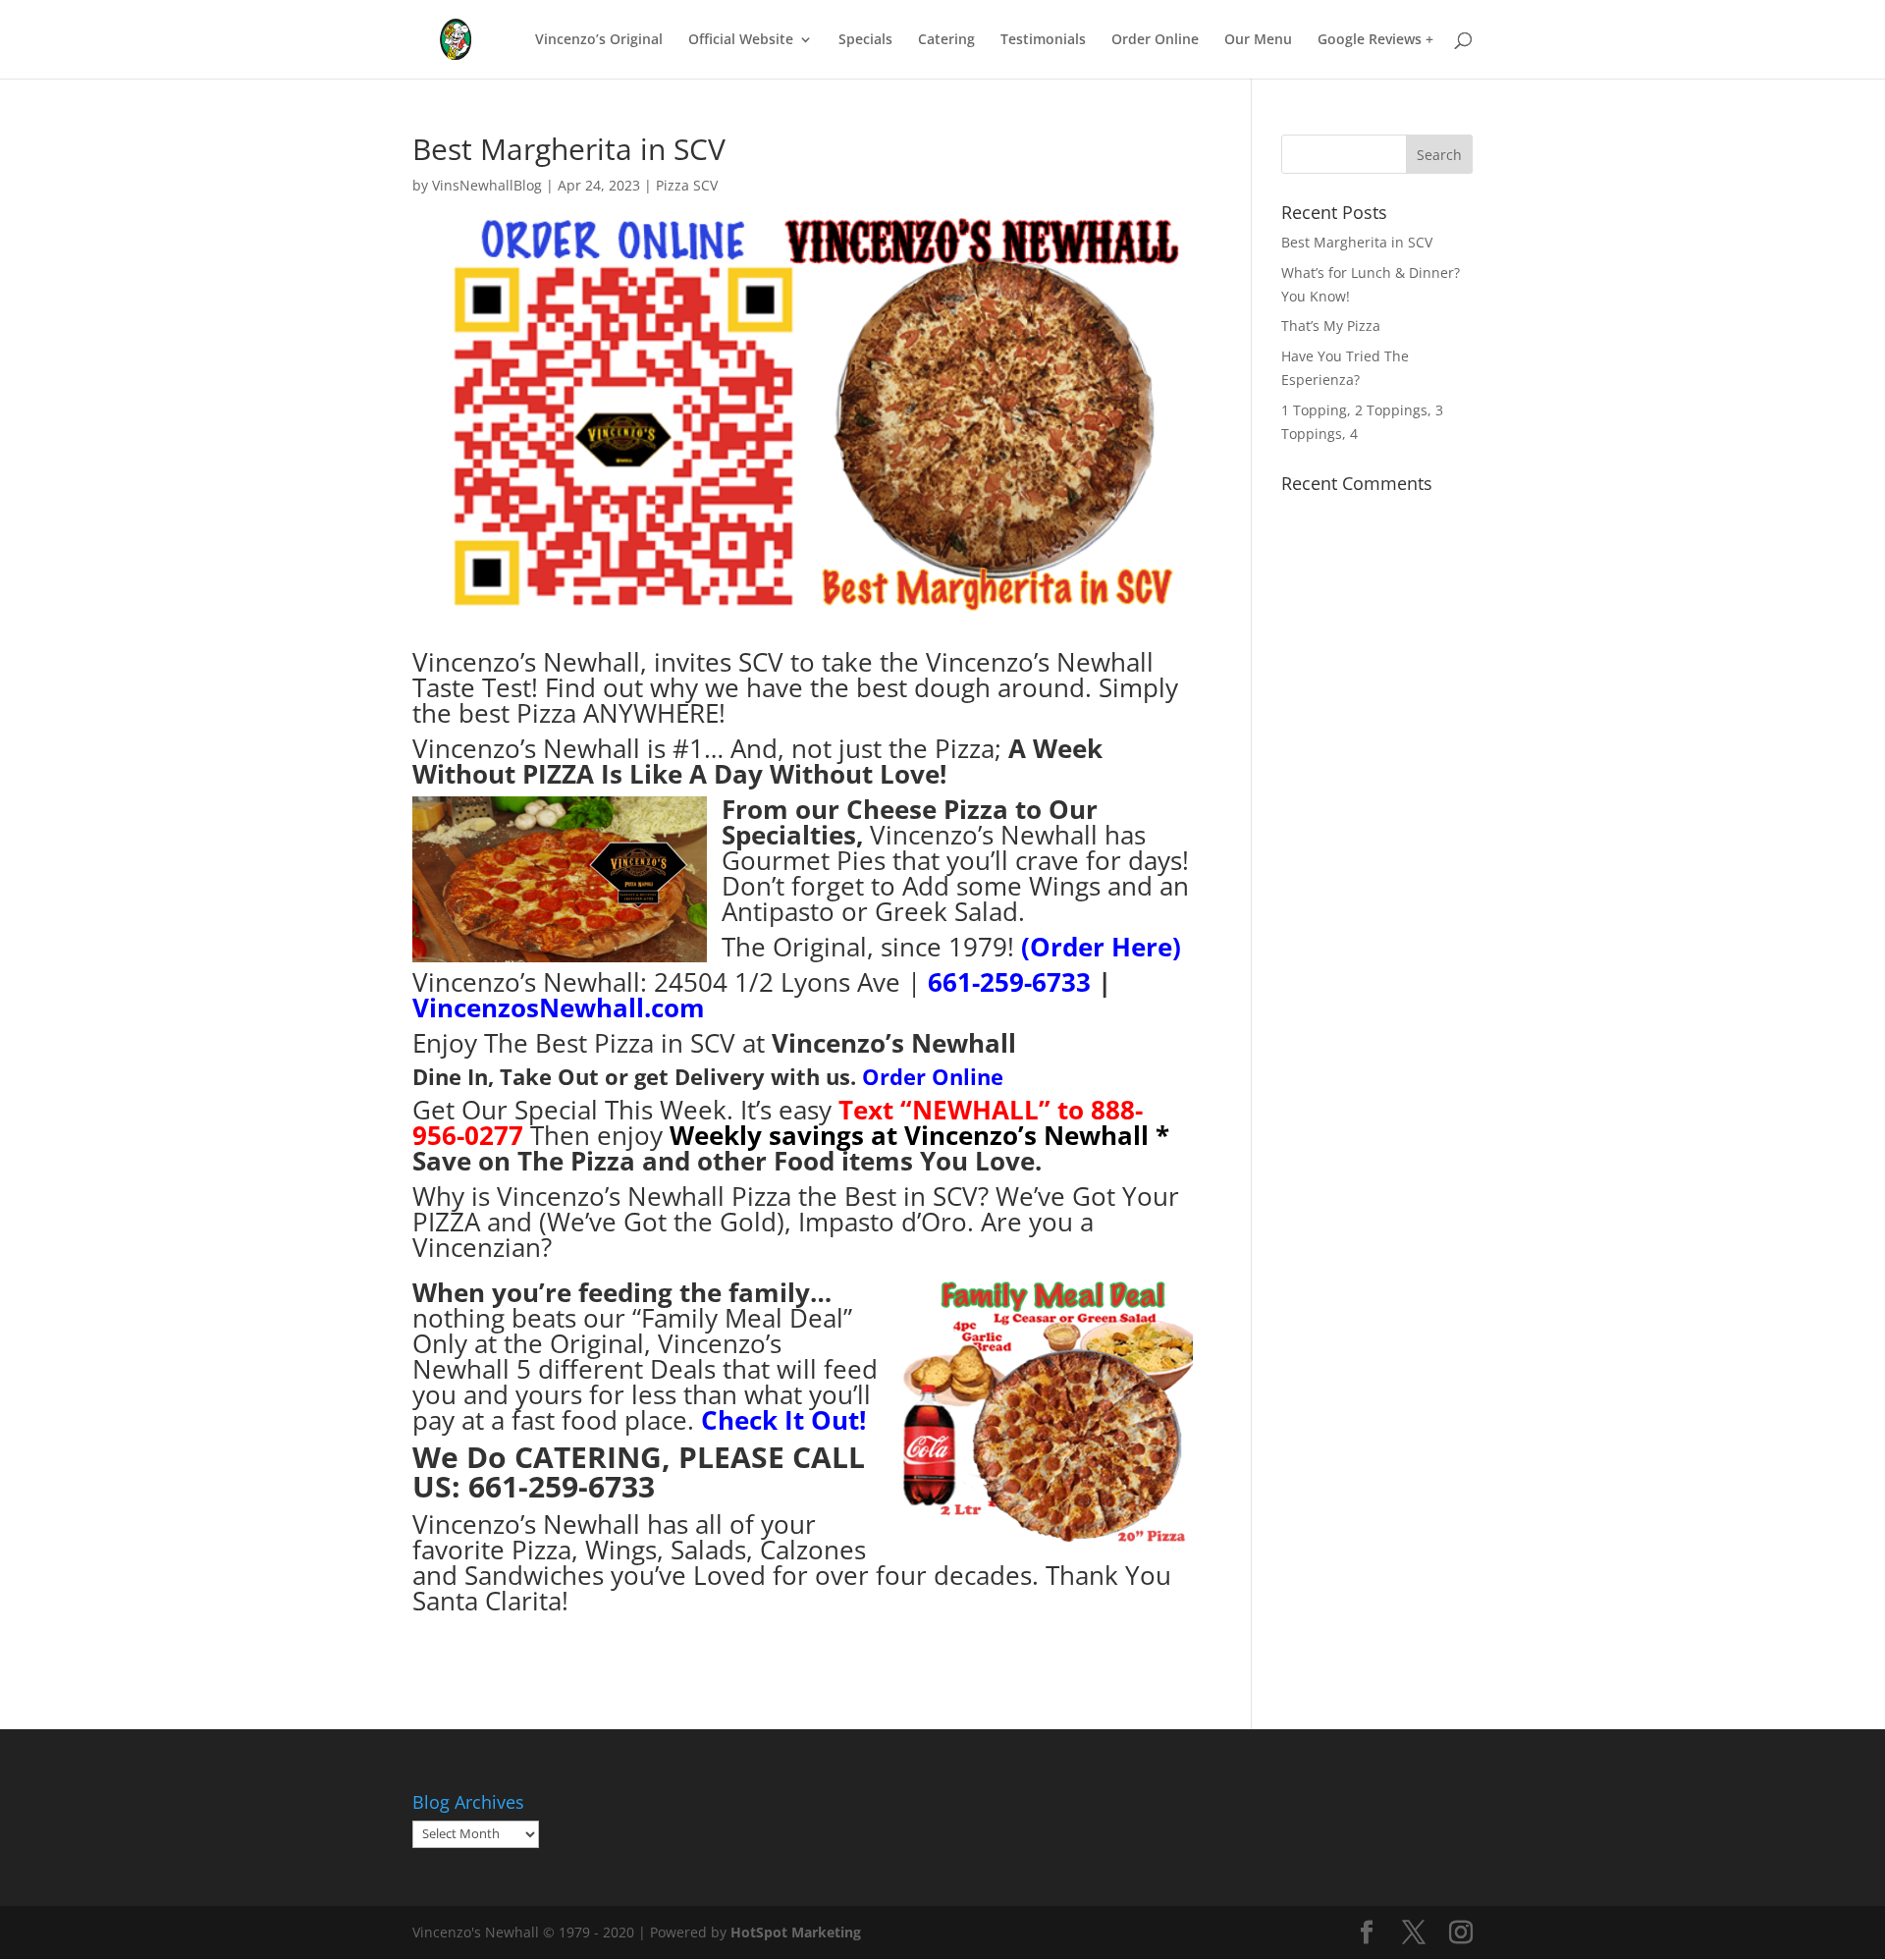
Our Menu (1258, 40)
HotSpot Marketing (796, 1932)
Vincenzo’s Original (599, 40)
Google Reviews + (1375, 40)
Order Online (1155, 40)
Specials (865, 40)
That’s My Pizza (1331, 326)
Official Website (741, 40)
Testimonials (1043, 40)
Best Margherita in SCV (1357, 242)
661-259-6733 (1013, 982)
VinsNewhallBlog (487, 185)
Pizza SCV (687, 185)
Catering (946, 40)
